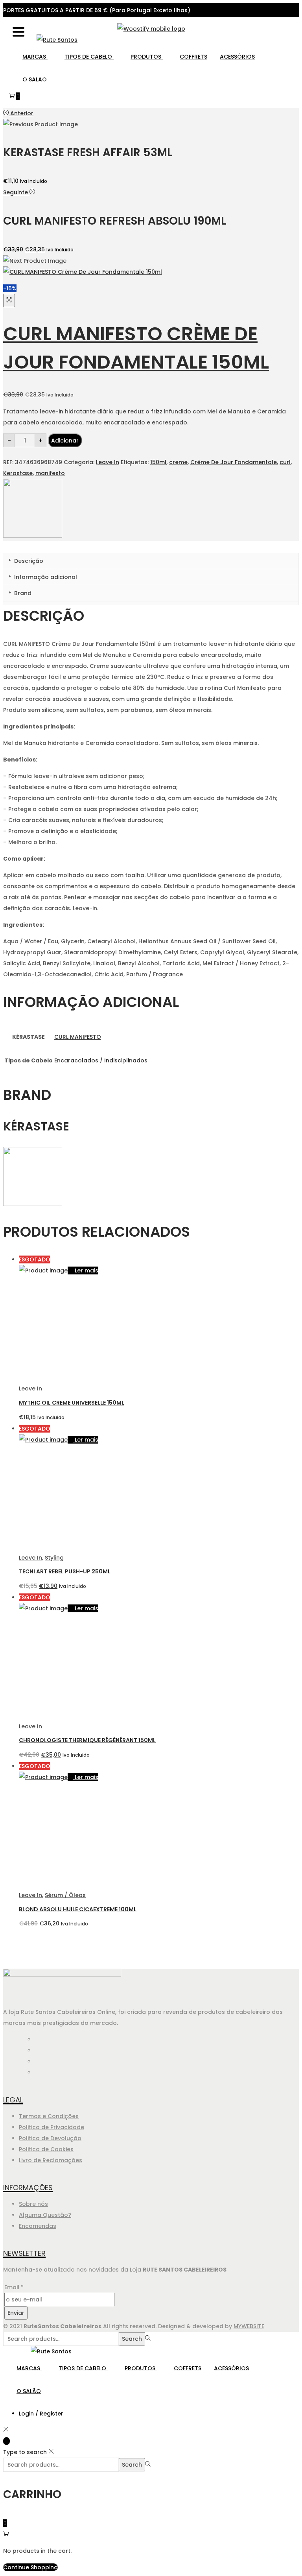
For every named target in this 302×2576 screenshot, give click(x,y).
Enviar (16, 2313)
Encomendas (38, 2226)
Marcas (35, 57)
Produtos (147, 57)
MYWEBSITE (249, 2326)
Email (14, 2287)
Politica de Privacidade (52, 2127)
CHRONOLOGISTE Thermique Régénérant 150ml (87, 1740)
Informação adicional (45, 577)
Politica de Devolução (50, 2138)
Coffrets (193, 57)
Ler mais (87, 1270)
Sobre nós (33, 2204)
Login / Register (41, 2414)
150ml (158, 462)
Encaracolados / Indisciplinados (101, 1060)
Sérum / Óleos (65, 1895)
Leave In (108, 462)
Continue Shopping (30, 2567)
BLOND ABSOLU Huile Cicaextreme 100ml (78, 1909)
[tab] (151, 561)
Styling (54, 1558)
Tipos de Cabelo (89, 57)
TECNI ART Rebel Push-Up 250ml (65, 1571)
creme (178, 462)
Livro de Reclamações (51, 2160)
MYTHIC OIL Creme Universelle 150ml (72, 1403)
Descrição (28, 561)
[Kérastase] (33, 536)
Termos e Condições (49, 2116)
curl (285, 462)
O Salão (35, 79)
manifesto (50, 473)
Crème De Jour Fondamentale (234, 462)
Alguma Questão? (45, 2215)
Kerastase (18, 473)
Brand (22, 593)
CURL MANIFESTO (78, 1037)
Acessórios (237, 57)
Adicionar (65, 441)
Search (132, 2339)
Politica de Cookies (46, 2149)
